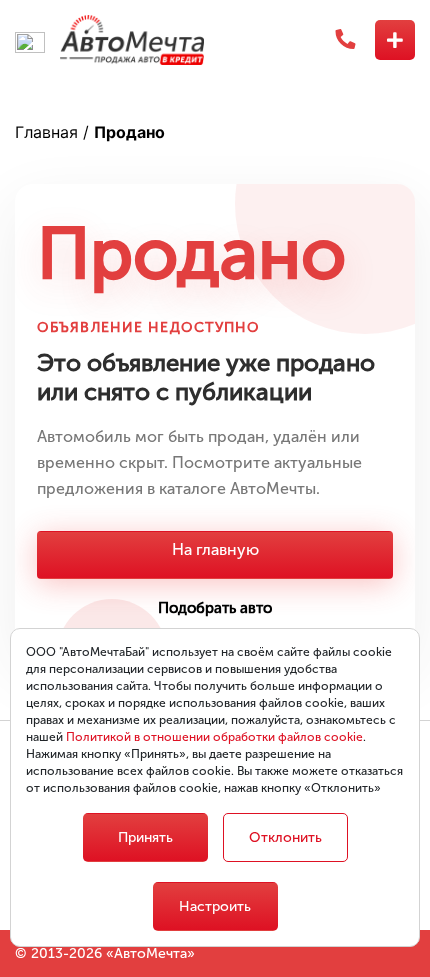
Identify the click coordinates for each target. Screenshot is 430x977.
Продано (129, 132)
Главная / (52, 132)
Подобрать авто (215, 608)
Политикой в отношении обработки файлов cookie (214, 737)
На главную (215, 549)
